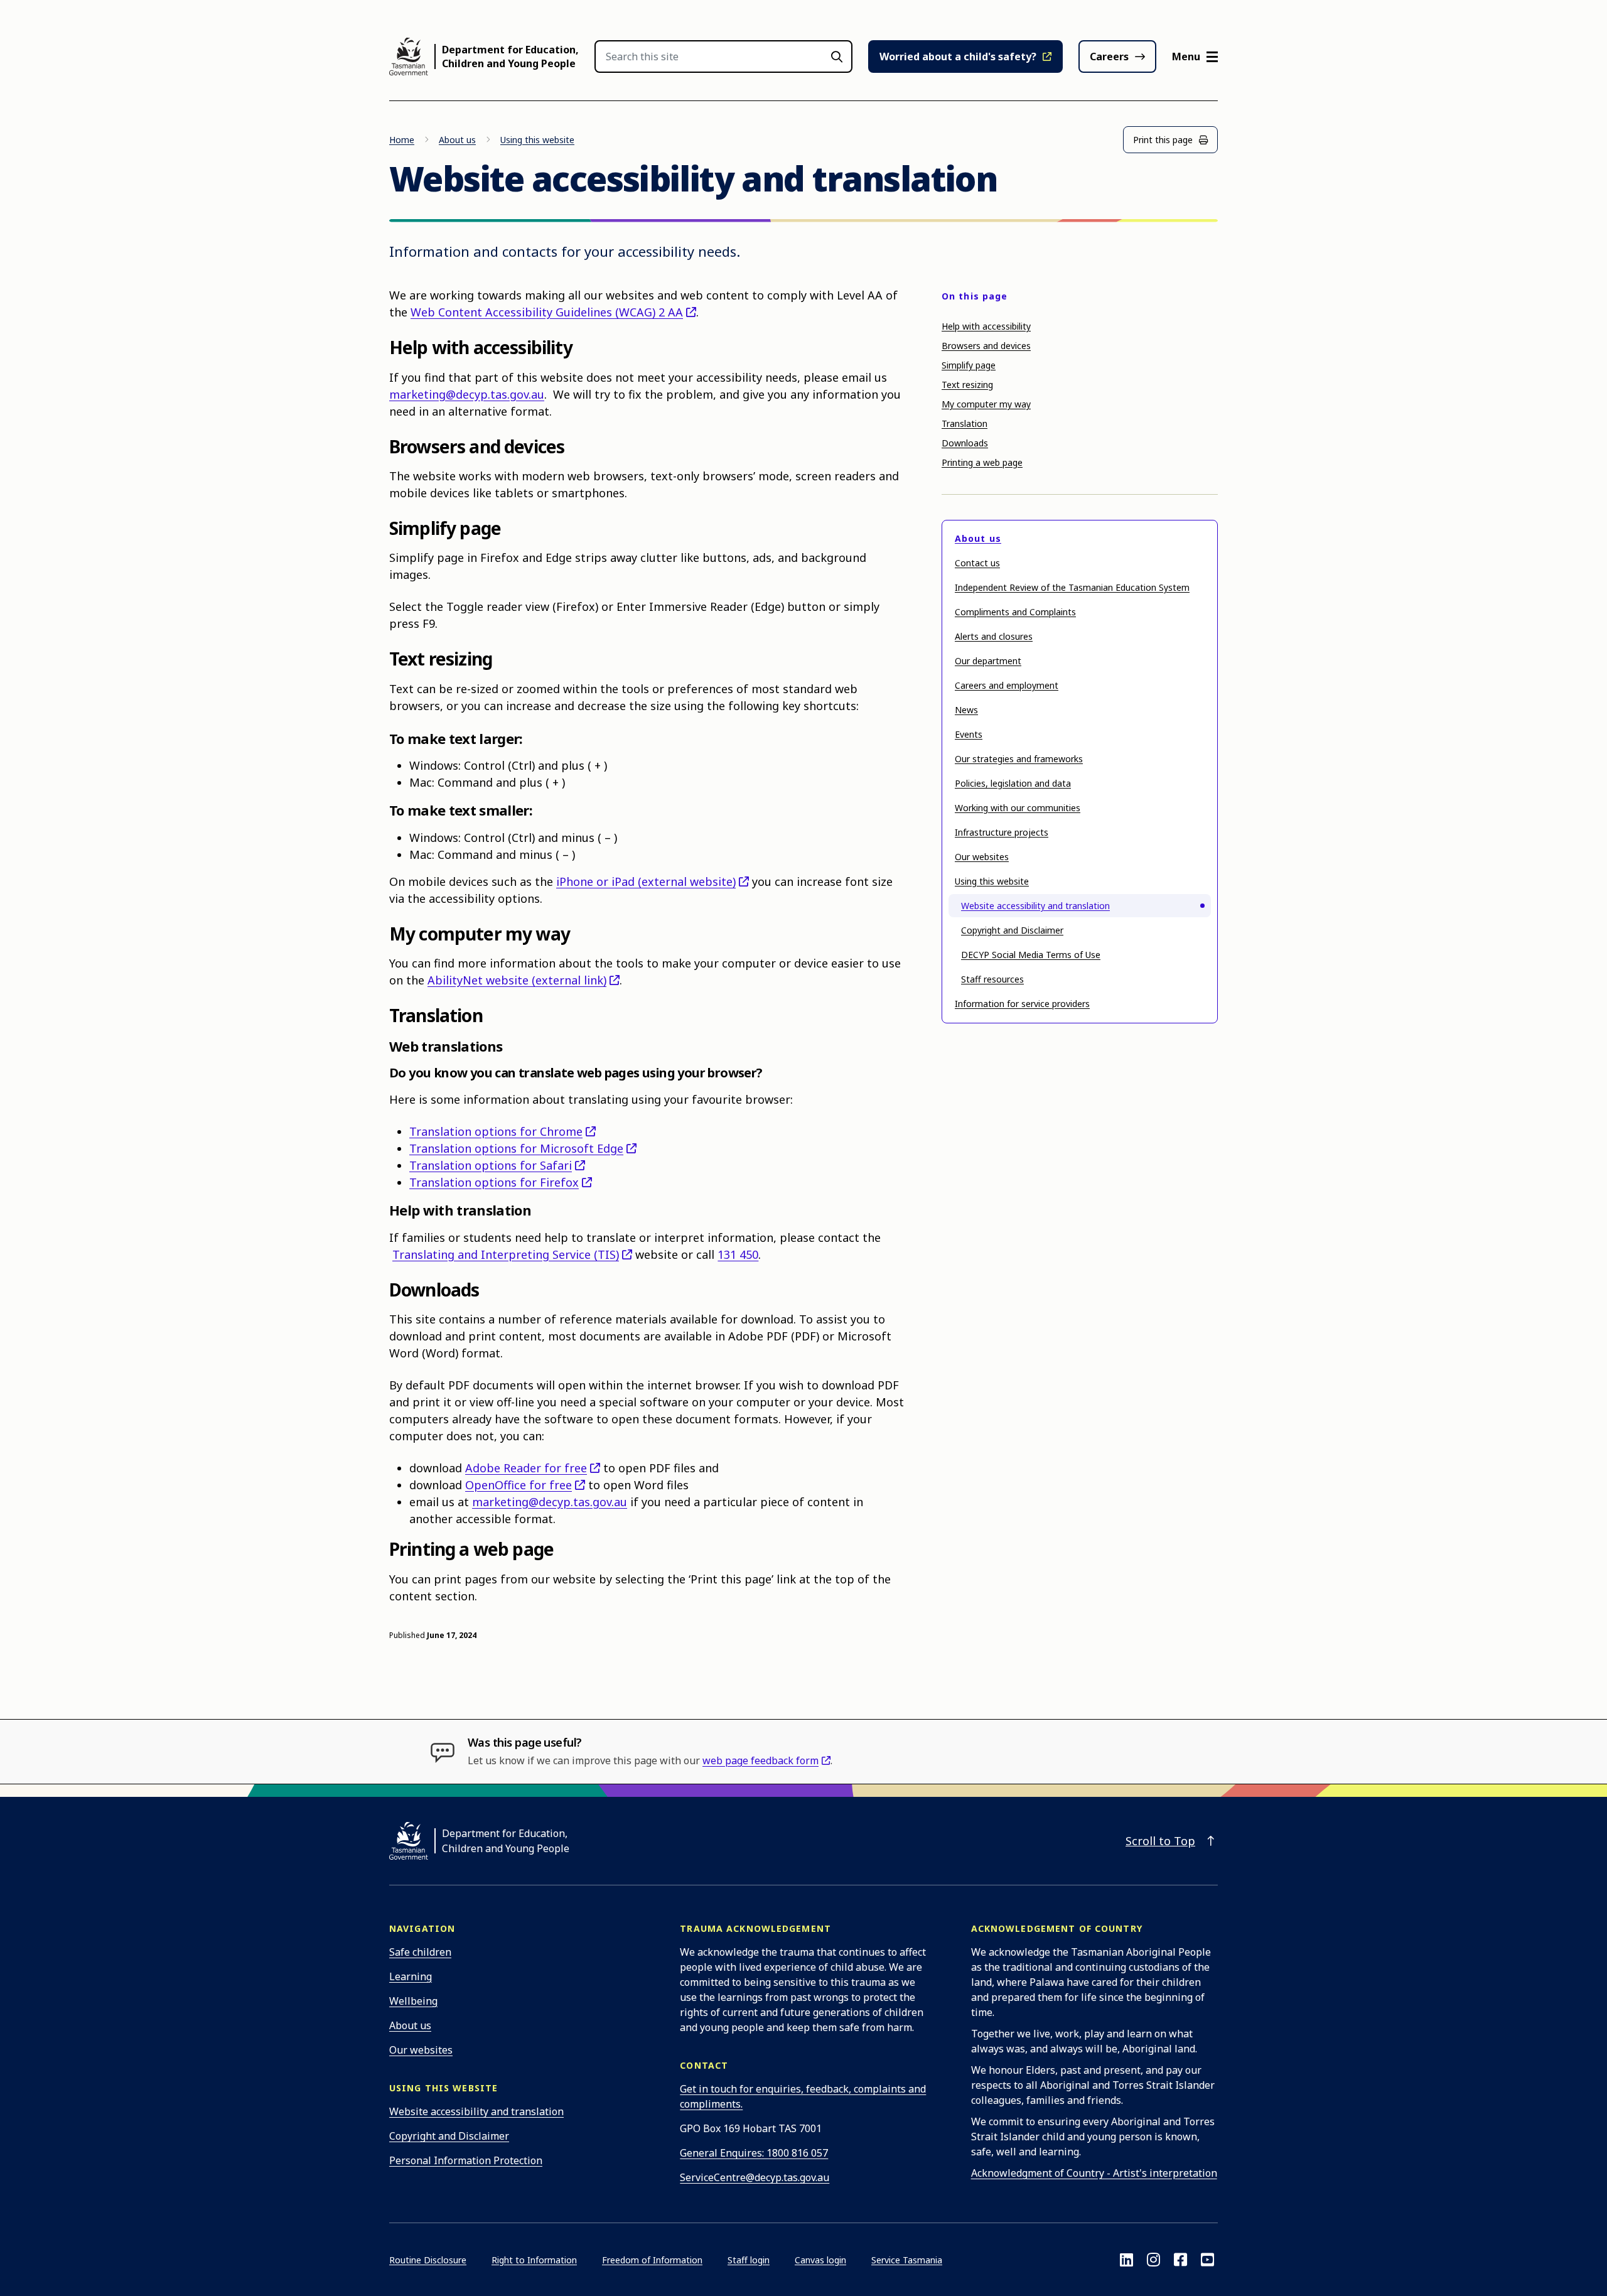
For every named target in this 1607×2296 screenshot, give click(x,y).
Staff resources (992, 979)
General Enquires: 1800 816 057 (754, 2153)
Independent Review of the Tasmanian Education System (1072, 587)
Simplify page (969, 365)
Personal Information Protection (466, 2160)
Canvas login (820, 2260)
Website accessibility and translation (1035, 906)
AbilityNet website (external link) (517, 980)
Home (402, 140)
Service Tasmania (907, 2260)
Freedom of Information (652, 2260)
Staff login (749, 2260)
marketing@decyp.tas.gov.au (467, 394)
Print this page (1163, 140)
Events (969, 734)
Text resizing (967, 385)
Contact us (977, 563)
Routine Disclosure (428, 2260)
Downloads (965, 443)
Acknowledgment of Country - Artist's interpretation (1094, 2173)
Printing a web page (982, 462)
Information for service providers (1022, 1004)
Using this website (537, 140)
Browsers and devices (986, 346)
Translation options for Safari (491, 1165)
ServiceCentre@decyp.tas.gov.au (755, 2177)
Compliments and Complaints (1015, 612)
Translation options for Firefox (494, 1182)
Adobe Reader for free (526, 1468)
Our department (988, 661)
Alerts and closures (994, 636)
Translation (965, 423)
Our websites (982, 857)
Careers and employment (1007, 685)
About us (457, 140)
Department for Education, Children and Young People (510, 57)
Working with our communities (1018, 808)
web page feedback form (761, 1760)
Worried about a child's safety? (958, 57)
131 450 (738, 1254)
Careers (1109, 57)
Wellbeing (413, 2001)
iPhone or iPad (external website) (646, 881)
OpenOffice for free (519, 1485)
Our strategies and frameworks (1019, 759)
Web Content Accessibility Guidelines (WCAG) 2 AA (547, 312)
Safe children (420, 1952)
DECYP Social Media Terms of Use (1031, 955)
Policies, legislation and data (1013, 783)
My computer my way (986, 404)
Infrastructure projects (1002, 832)
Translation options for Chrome (496, 1131)
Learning (411, 1976)
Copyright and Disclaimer (1012, 930)
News (966, 710)
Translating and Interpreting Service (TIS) (506, 1254)
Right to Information (534, 2260)
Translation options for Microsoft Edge (516, 1148)
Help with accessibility (986, 326)
